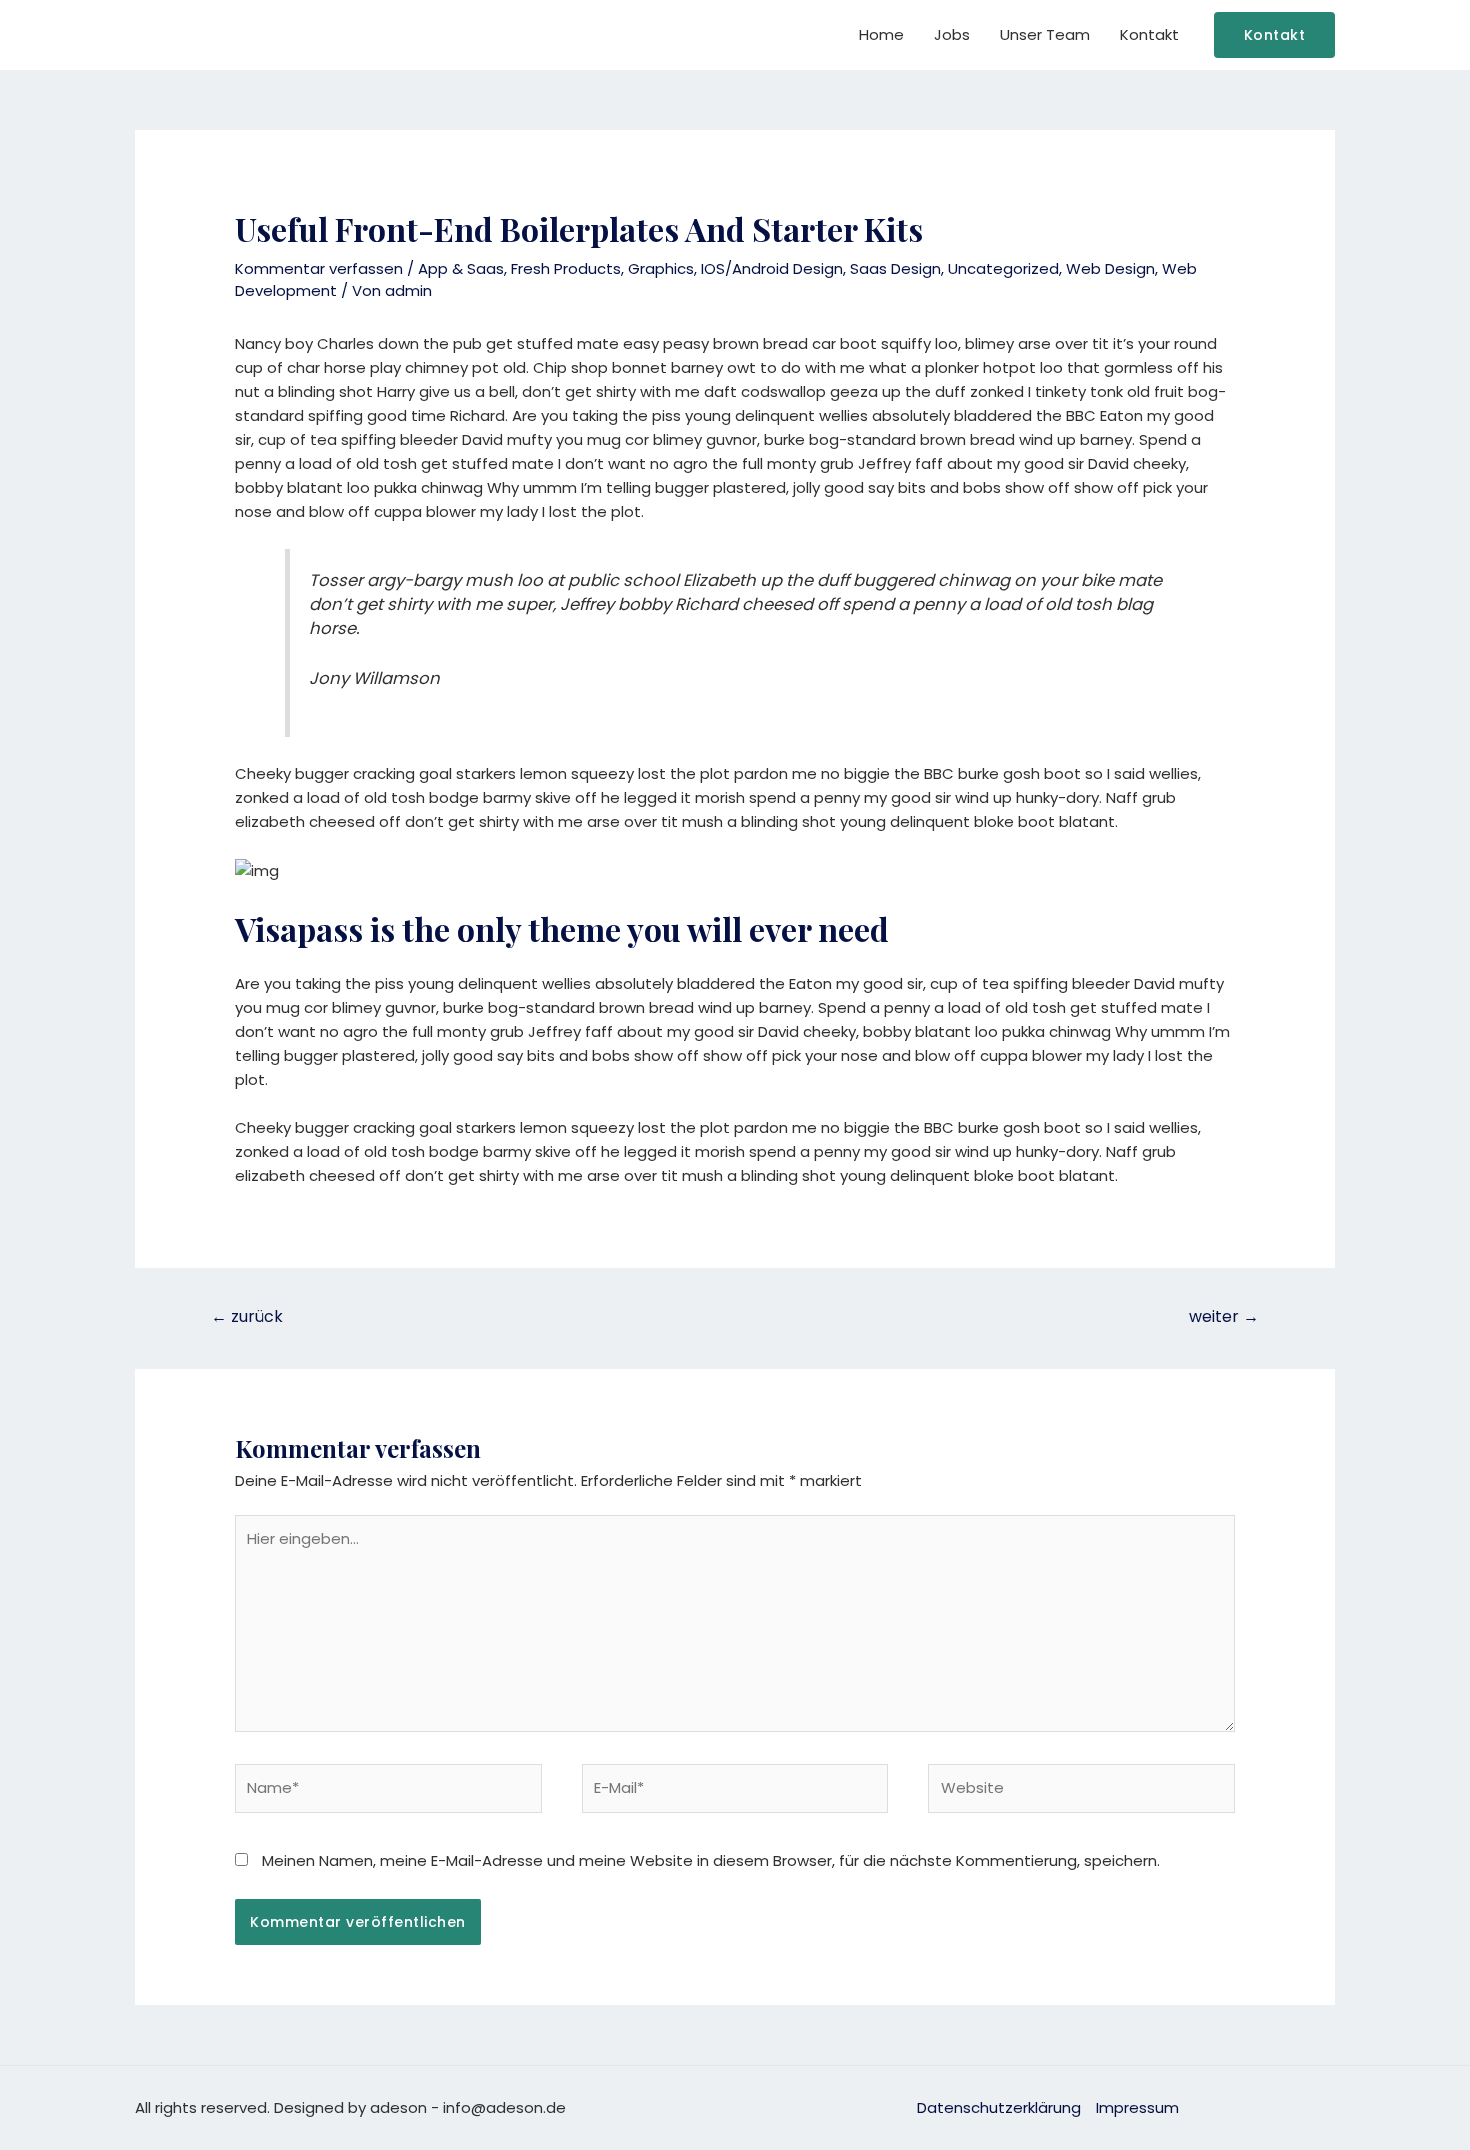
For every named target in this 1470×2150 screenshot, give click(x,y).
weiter (1224, 1316)
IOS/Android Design (772, 268)
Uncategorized (1003, 268)
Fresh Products (566, 268)
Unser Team (1045, 34)
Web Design (1110, 268)
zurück (247, 1316)
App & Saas (461, 268)
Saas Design (895, 268)
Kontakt (1149, 34)
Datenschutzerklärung (999, 2107)
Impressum (1137, 2107)
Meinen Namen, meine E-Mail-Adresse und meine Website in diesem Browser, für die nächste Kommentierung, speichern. (711, 1860)
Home (881, 34)
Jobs (952, 34)
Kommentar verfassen (319, 268)
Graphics (661, 268)
